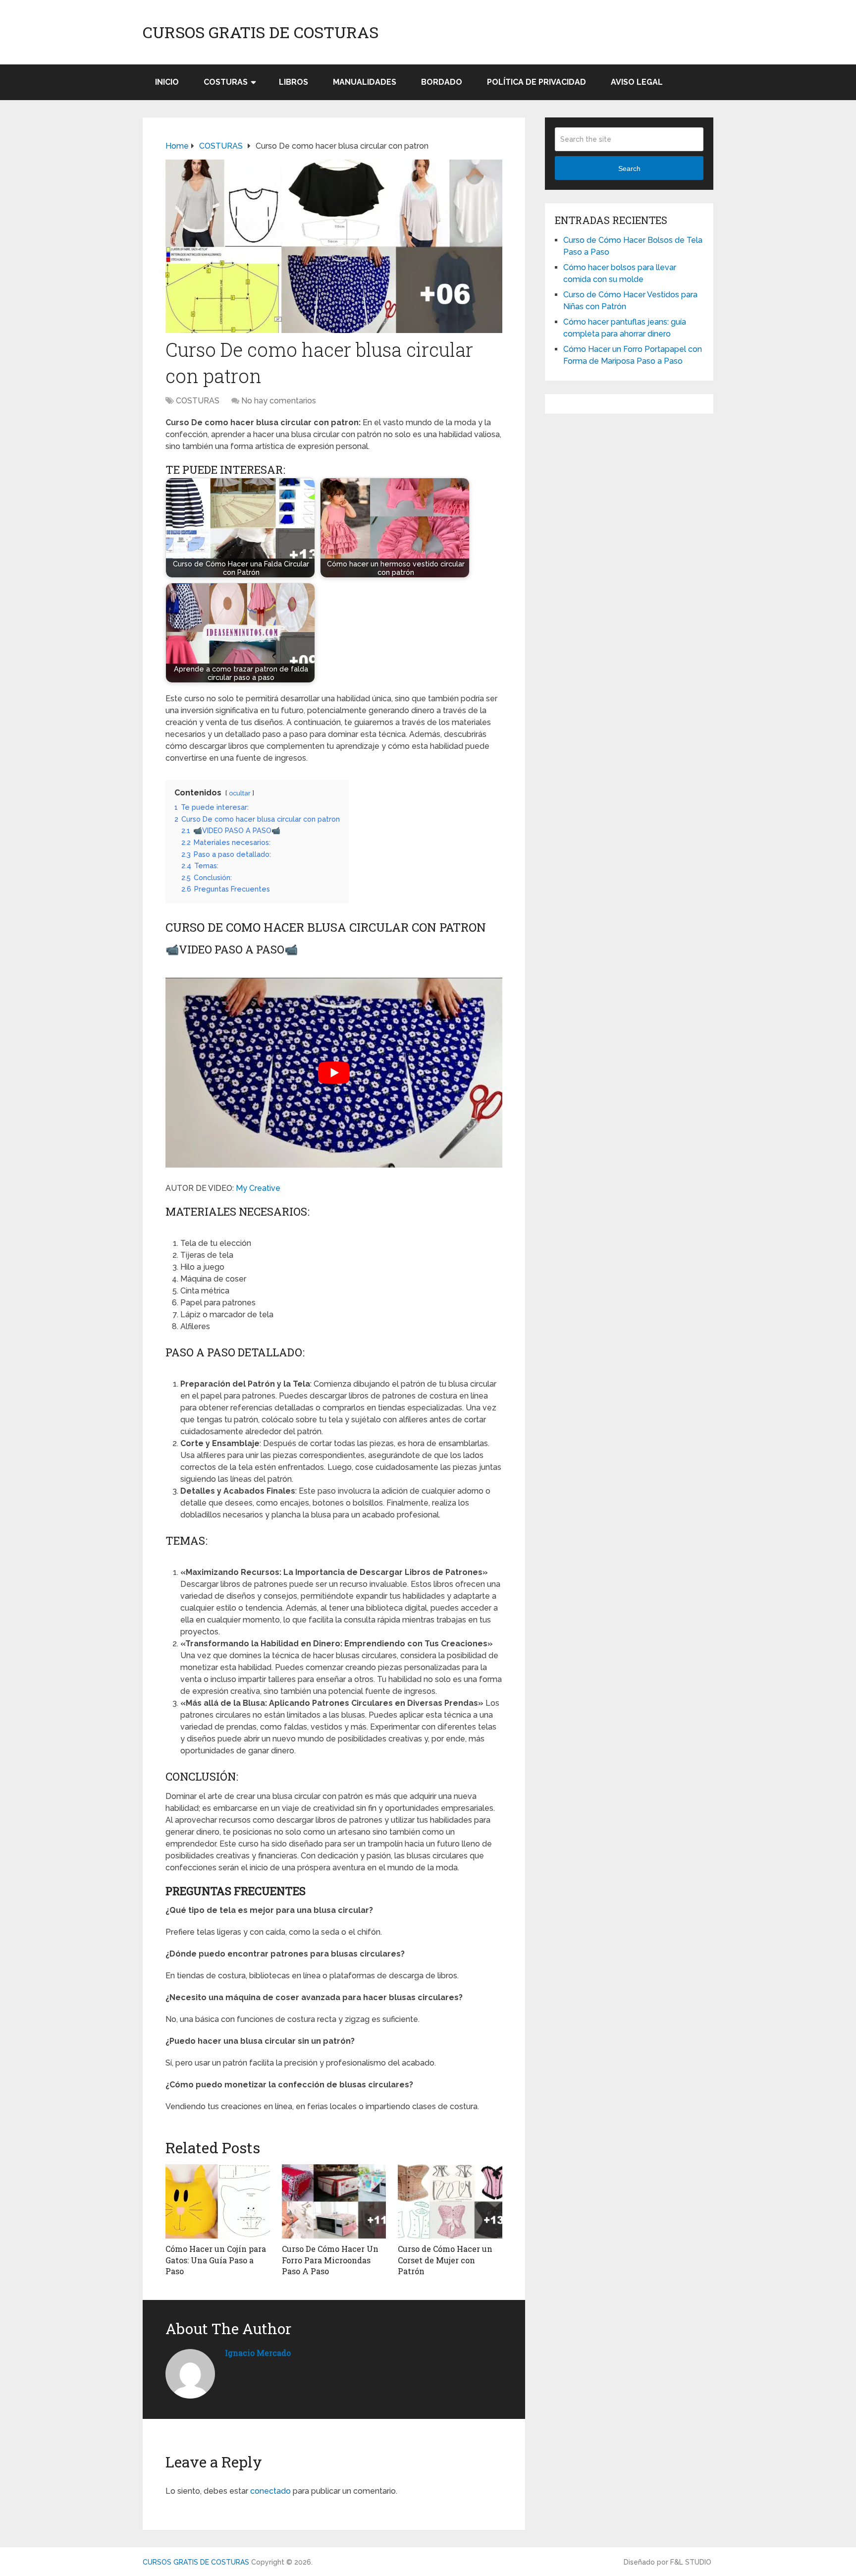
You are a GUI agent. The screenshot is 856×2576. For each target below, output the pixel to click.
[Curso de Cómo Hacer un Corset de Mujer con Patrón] (450, 2201)
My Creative (258, 1188)
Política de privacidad (536, 82)
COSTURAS (226, 82)
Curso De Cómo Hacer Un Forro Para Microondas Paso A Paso (330, 2260)
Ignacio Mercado (258, 2353)
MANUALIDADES (365, 82)
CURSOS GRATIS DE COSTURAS (261, 32)
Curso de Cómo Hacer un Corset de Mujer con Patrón (445, 2260)
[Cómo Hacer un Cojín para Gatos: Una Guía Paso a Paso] (218, 2201)
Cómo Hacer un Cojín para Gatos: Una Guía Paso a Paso (216, 2260)
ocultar (240, 793)
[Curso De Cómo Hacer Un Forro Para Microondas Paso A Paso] (334, 2201)
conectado (270, 2491)
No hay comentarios (279, 401)
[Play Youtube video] (334, 1072)
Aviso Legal (637, 82)
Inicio (167, 82)
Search (629, 168)
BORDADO (442, 82)
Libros (294, 82)
